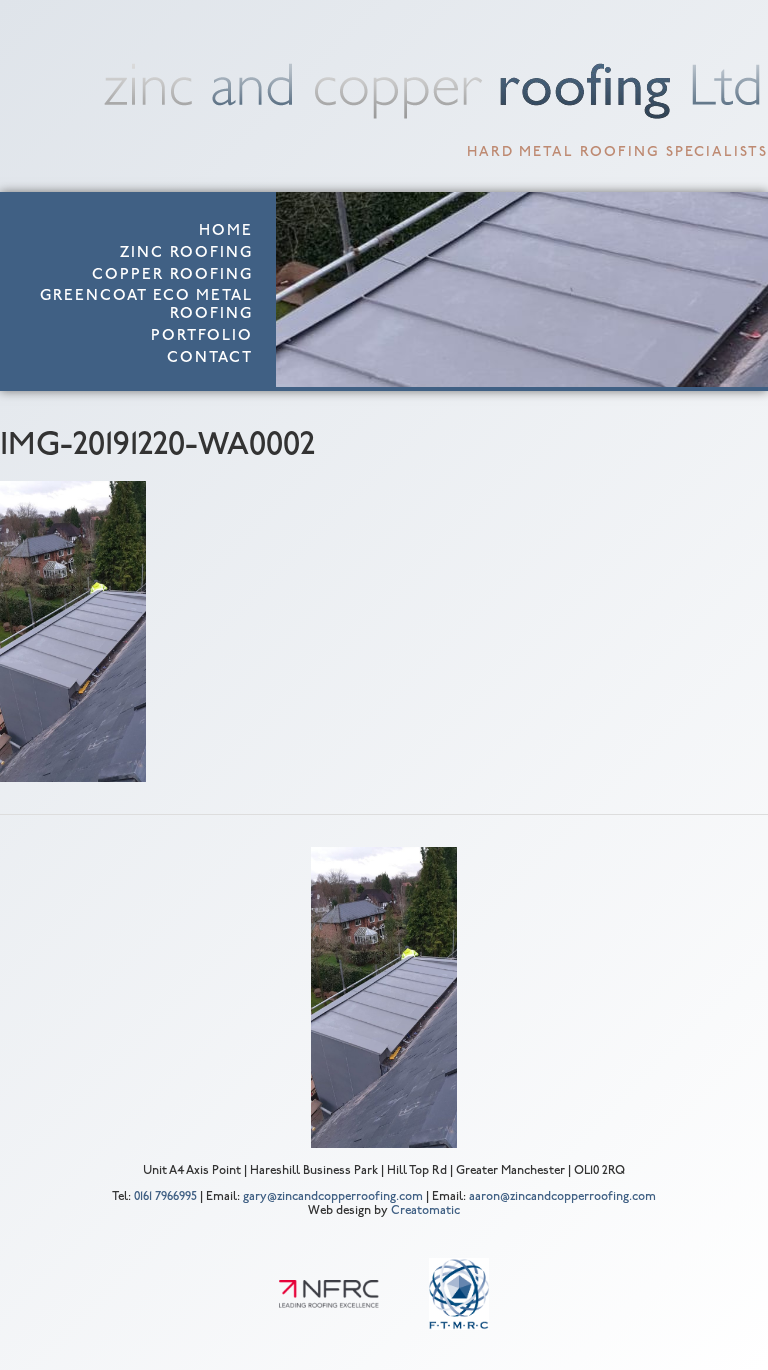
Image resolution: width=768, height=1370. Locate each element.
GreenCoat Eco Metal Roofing (146, 305)
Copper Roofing (172, 275)
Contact (210, 358)
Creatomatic (425, 1211)
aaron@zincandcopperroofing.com (562, 1197)
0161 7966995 (165, 1197)
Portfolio (202, 336)
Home (226, 231)
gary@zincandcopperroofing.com (333, 1197)
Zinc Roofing (186, 253)
